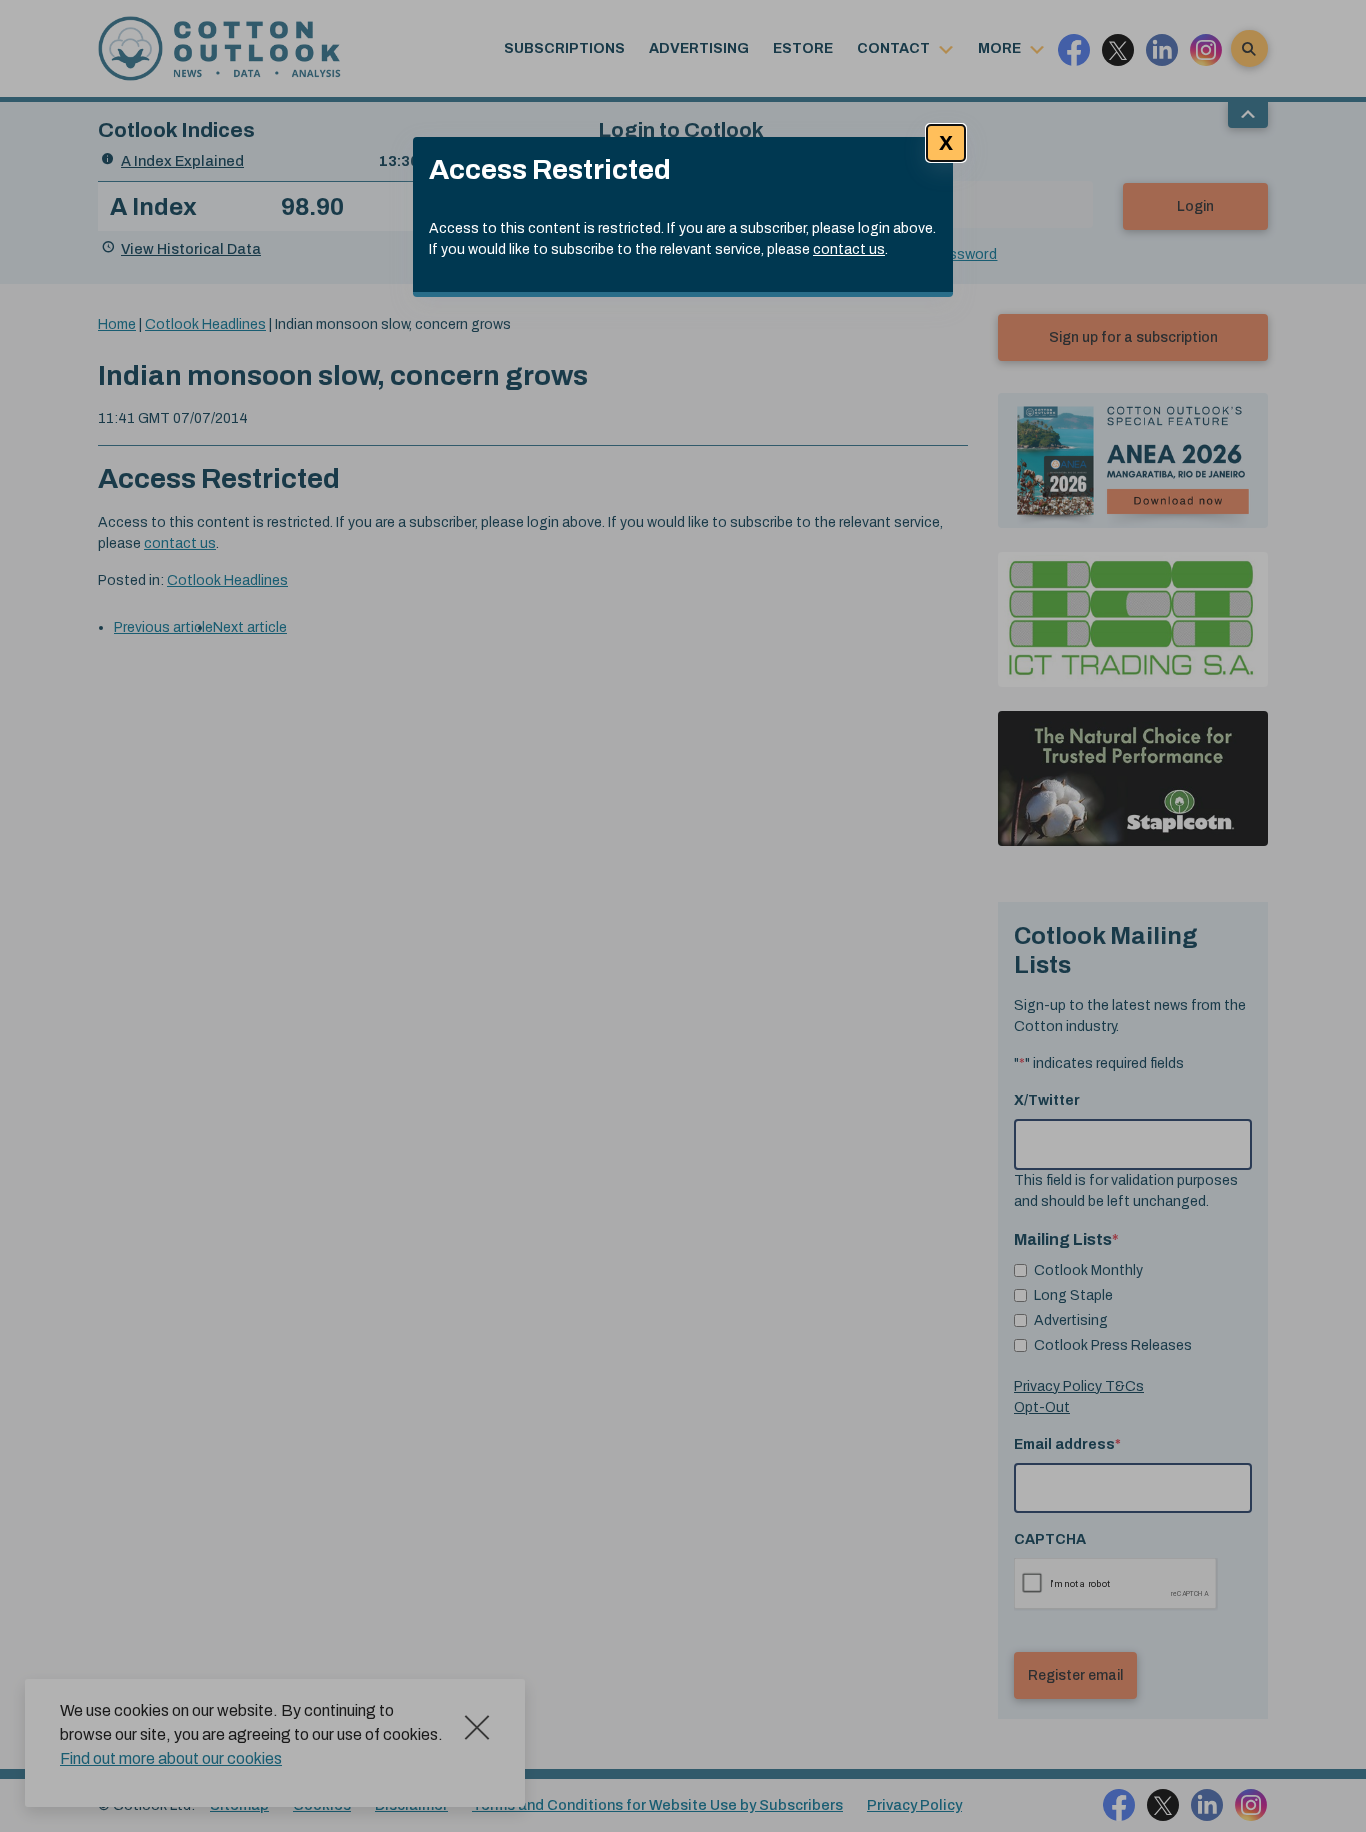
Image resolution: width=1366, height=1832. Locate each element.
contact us (849, 249)
